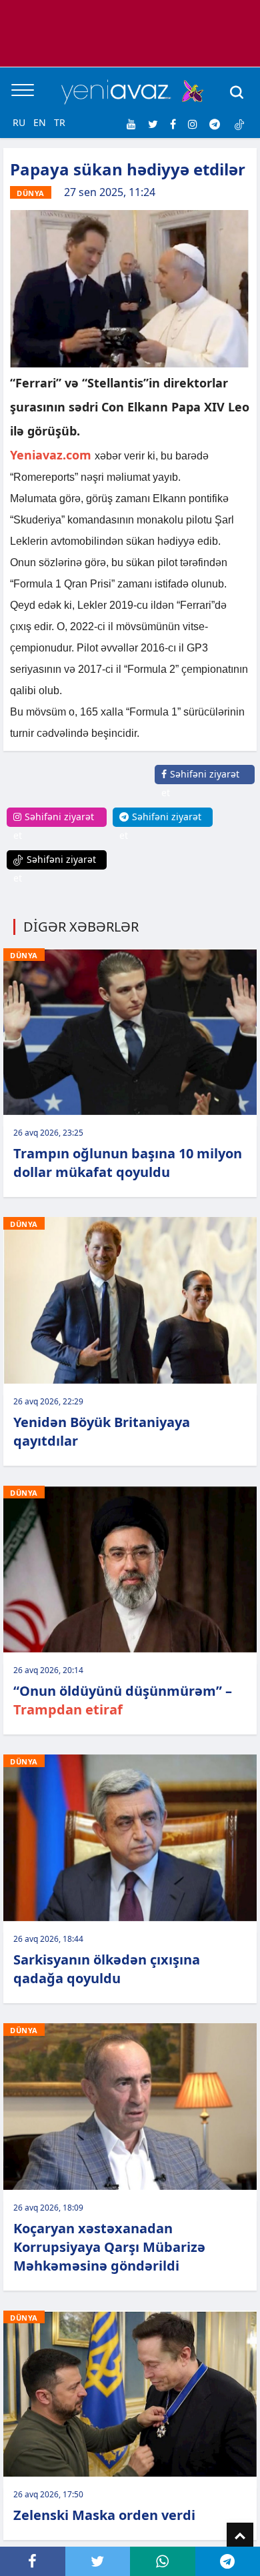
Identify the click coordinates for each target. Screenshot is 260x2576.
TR (60, 122)
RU (19, 122)
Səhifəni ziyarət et (200, 783)
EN (40, 122)
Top (240, 2536)
